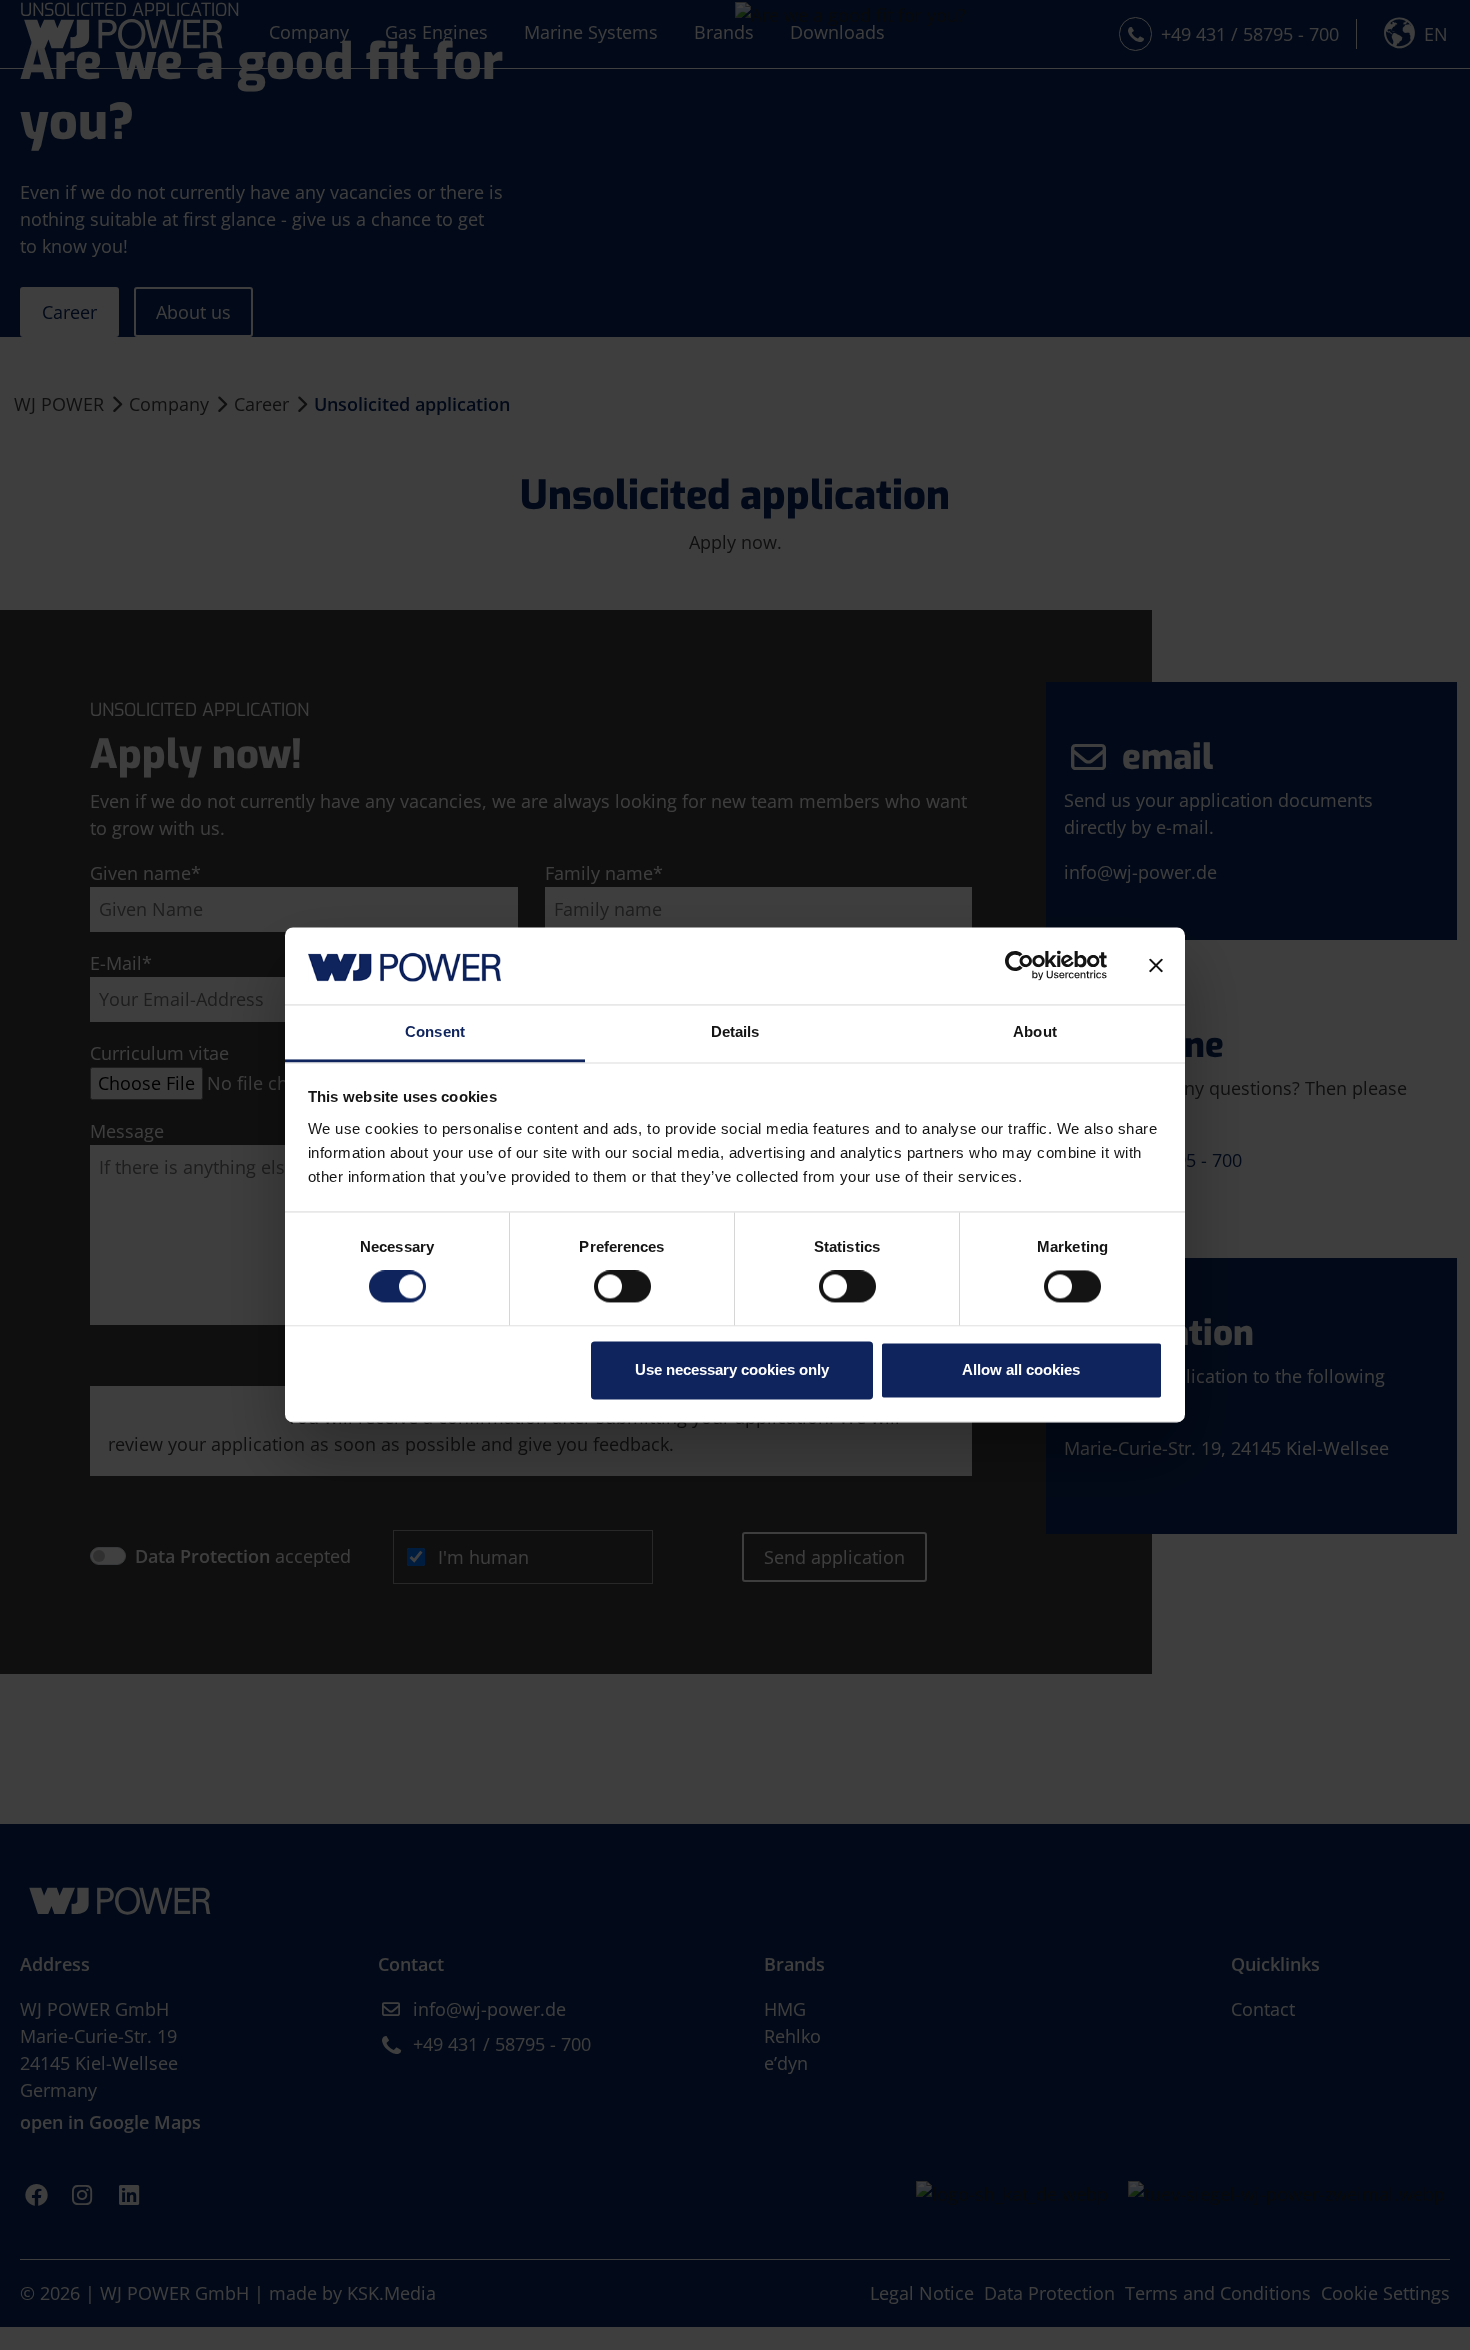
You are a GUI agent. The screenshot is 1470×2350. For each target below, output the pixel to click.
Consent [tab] (435, 1031)
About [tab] (1035, 1031)
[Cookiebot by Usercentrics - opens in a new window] (1019, 966)
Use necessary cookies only (732, 1369)
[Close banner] (1156, 966)
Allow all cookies (1021, 1369)
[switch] (622, 1287)
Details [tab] (735, 1031)
